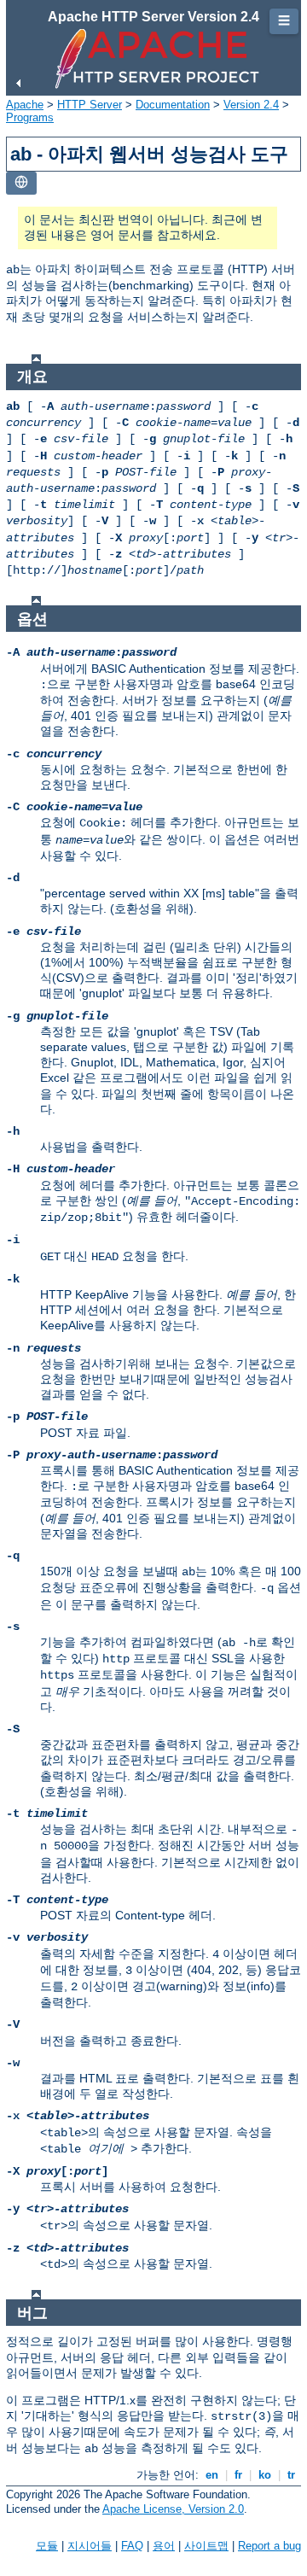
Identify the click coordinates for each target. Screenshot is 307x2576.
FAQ (132, 2546)
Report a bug (269, 2546)
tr (291, 2475)
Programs (30, 117)
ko (265, 2475)
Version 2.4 (251, 105)
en (212, 2475)
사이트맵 (206, 2546)
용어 (164, 2546)
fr (238, 2475)
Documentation (173, 105)
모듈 (47, 2546)
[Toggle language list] (21, 183)
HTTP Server (90, 105)
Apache (25, 105)
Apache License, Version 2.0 (173, 2509)
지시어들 (90, 2546)
